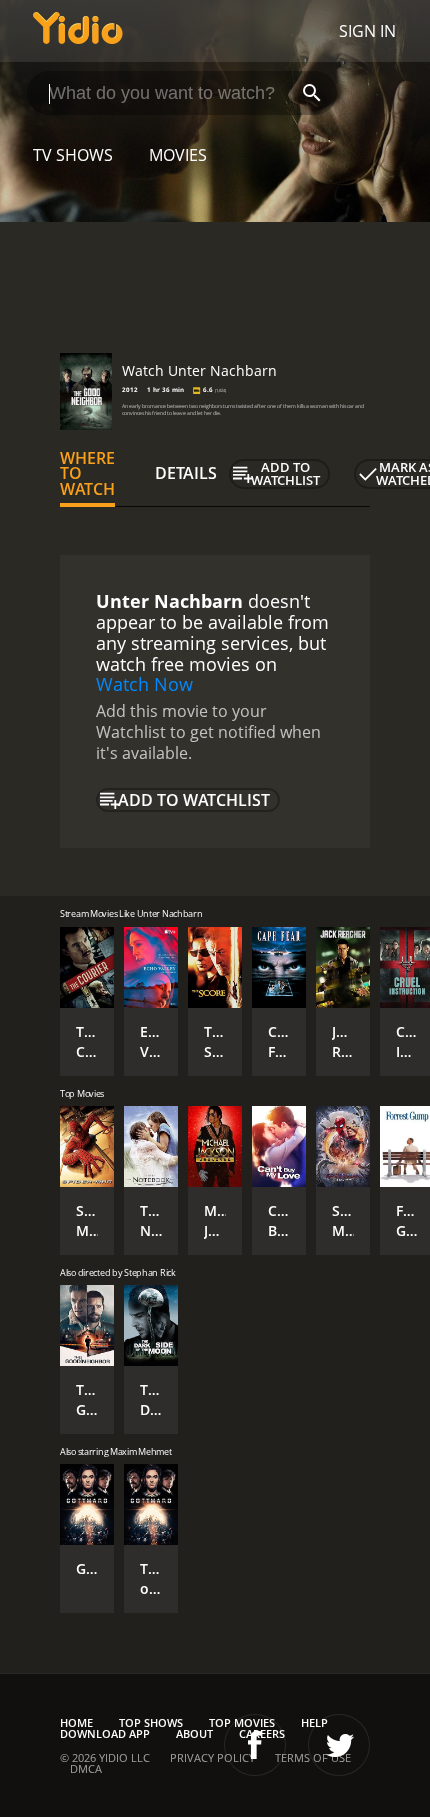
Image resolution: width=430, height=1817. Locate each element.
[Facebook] (255, 1745)
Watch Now (144, 684)
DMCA (86, 1768)
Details (186, 473)
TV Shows (73, 155)
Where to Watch (87, 474)
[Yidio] (78, 31)
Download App (105, 1733)
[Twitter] (339, 1745)
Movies (178, 155)
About (194, 1733)
